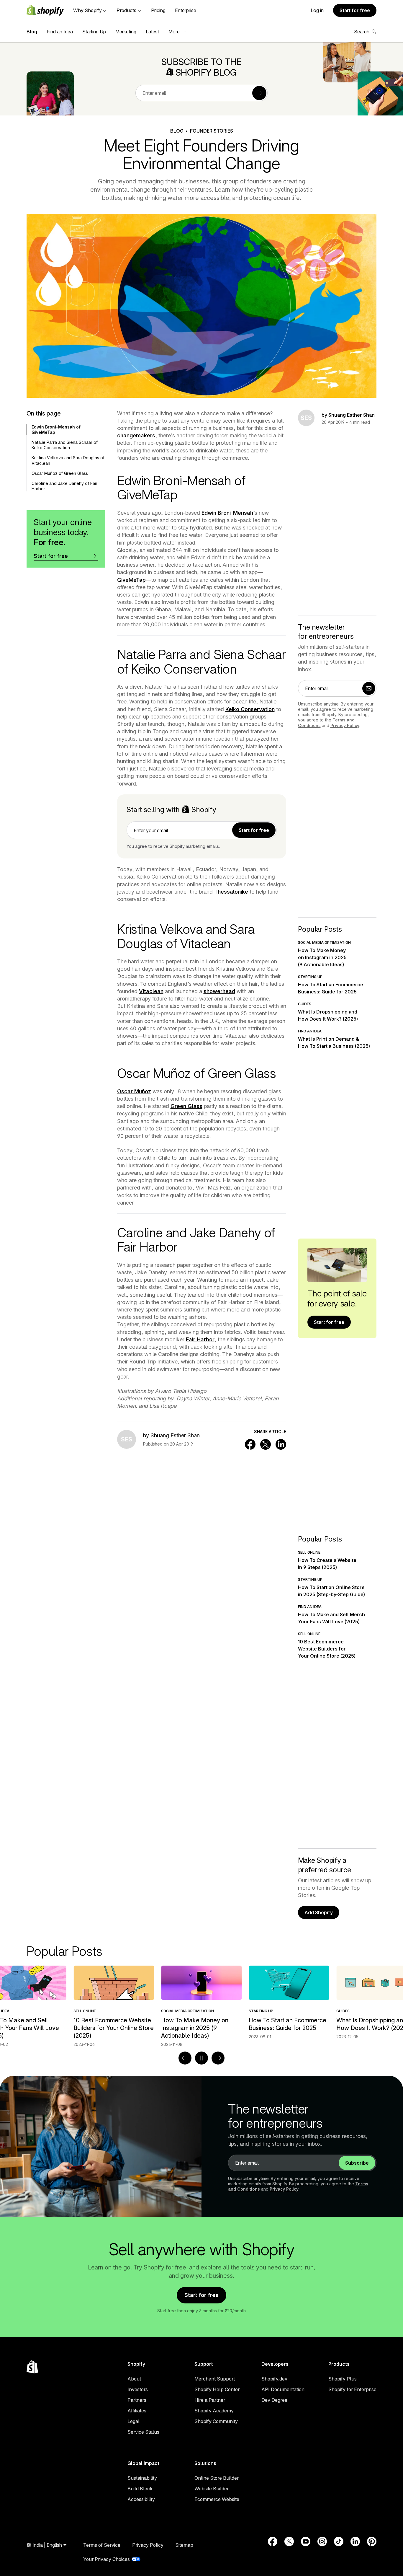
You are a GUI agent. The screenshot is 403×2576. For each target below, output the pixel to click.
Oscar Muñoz (134, 1091)
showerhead (219, 991)
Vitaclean (151, 991)
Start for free (355, 10)
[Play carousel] (201, 2058)
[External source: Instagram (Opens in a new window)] (322, 2541)
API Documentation (283, 2389)
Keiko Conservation (250, 709)
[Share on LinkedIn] (281, 1444)
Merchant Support (215, 2379)
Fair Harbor (200, 1339)
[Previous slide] (185, 2058)
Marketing (126, 32)
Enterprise (186, 10)
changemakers (136, 435)
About (134, 2379)
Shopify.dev (274, 2379)
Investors (138, 2389)
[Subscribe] (259, 93)
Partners (137, 2400)
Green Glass (186, 1106)
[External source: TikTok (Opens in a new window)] (339, 2541)
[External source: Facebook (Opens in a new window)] (273, 2541)
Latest (152, 32)
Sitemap (184, 2545)
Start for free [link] (254, 830)
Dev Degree (274, 2400)
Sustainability (142, 2478)
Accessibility (141, 2499)
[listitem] (201, 2003)
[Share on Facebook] (250, 1444)
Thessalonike (231, 892)
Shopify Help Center (217, 2389)
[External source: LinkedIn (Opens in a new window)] (355, 2541)
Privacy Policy (345, 725)
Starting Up (94, 32)
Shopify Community (216, 2421)
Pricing (158, 10)
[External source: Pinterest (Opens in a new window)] (372, 2541)
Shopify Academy (214, 2411)
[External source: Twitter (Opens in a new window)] (289, 2541)
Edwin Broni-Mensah (227, 513)
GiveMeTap (131, 580)
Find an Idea (60, 32)
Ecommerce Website (217, 2499)
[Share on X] (266, 1444)
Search (362, 32)
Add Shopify (319, 1912)
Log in (317, 10)
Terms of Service (102, 2545)
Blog (32, 32)
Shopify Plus (343, 2379)
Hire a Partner (210, 2400)
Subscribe (357, 2163)
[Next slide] (218, 2058)
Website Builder (212, 2489)
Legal (133, 2421)
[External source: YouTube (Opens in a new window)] (306, 2541)
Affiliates (137, 2411)
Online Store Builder (217, 2478)
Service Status (143, 2432)
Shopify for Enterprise (352, 2389)
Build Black (140, 2489)
